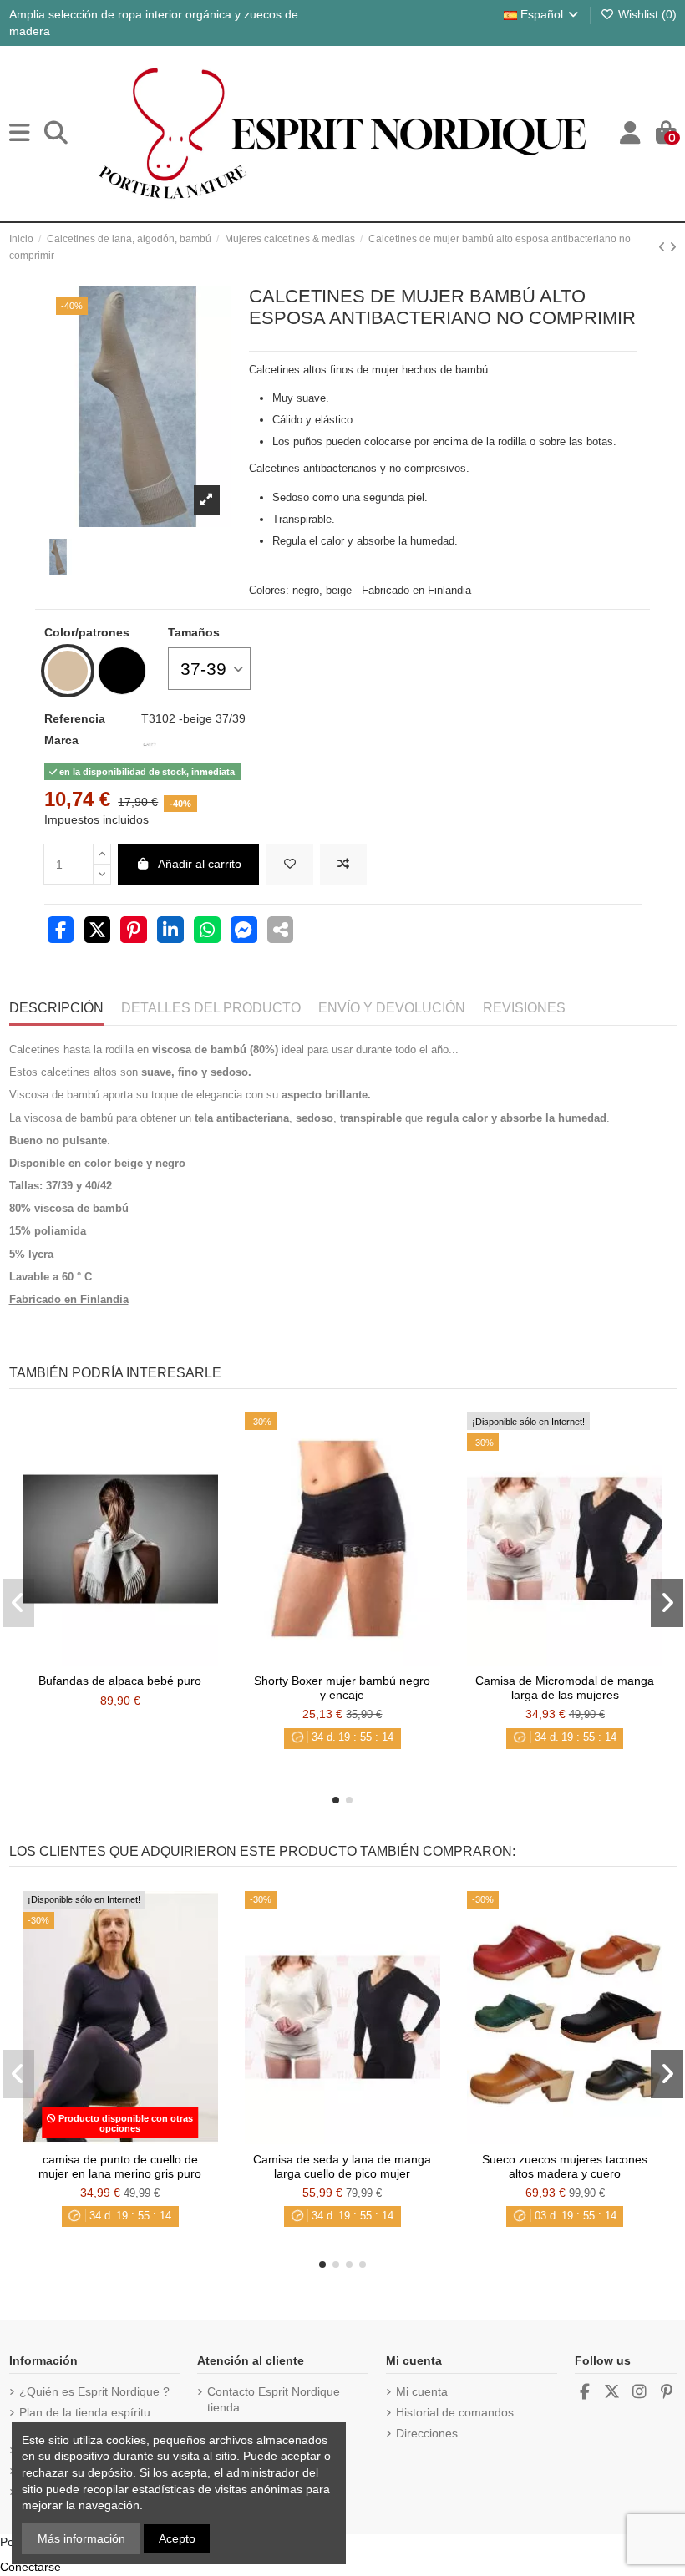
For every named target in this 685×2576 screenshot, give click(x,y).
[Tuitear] (98, 932)
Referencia (75, 718)
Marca (61, 740)
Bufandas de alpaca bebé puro (120, 1681)
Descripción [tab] (56, 1008)
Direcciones (427, 2433)
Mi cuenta (422, 2391)
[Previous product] (664, 247)
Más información (81, 2538)
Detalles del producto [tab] (211, 1008)
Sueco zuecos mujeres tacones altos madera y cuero (565, 2166)
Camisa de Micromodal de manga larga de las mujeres (565, 1688)
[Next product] (673, 247)
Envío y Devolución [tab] (392, 1008)
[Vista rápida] (144, 1660)
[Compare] (119, 1660)
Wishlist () (646, 14)
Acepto (177, 2538)
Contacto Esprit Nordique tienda (274, 2400)
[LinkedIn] (170, 932)
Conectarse (30, 2567)
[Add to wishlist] (290, 864)
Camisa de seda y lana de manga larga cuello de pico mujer (342, 2166)
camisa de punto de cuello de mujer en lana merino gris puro (120, 2166)
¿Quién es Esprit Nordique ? (94, 2391)
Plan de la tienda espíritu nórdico (85, 2421)
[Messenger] (244, 932)
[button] (336, 1800)
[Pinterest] (134, 932)
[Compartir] (61, 932)
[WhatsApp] (207, 932)
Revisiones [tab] (524, 1008)
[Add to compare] (343, 864)
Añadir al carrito (200, 864)
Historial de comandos (455, 2412)
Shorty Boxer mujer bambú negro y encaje (342, 1688)
